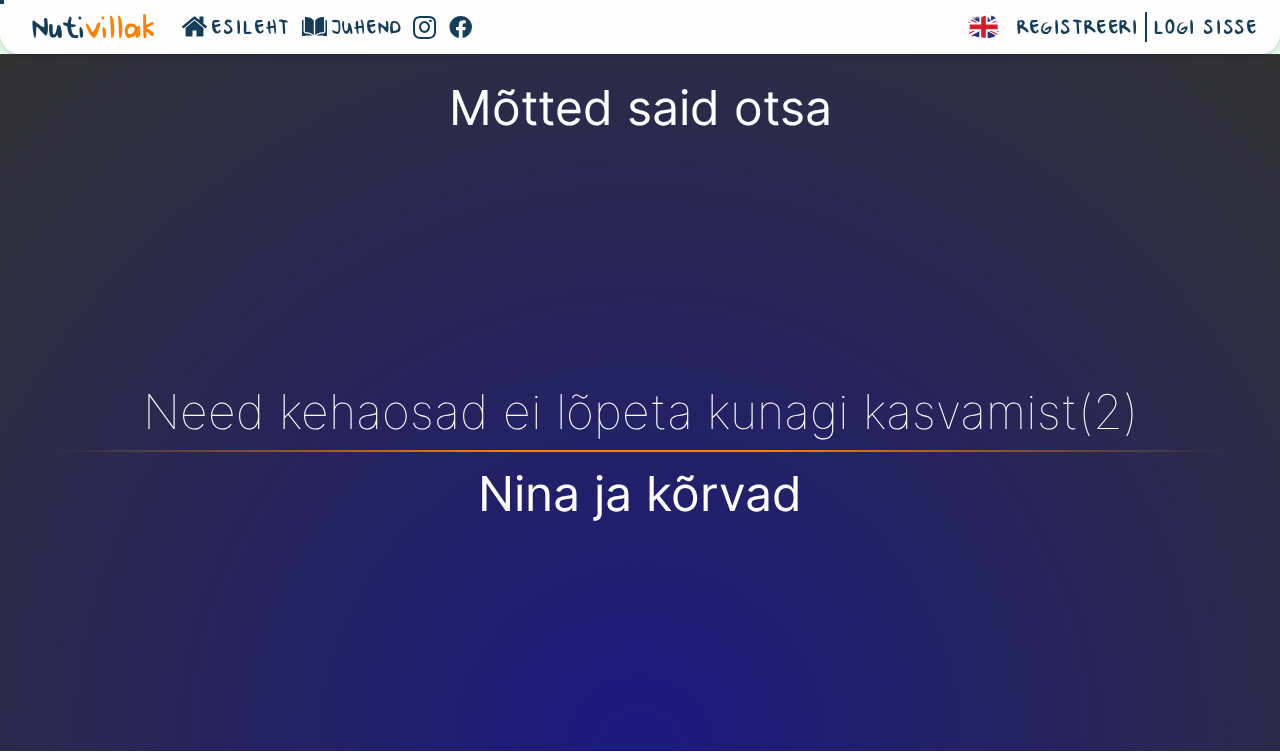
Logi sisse (1205, 29)
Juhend (366, 29)
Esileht (250, 29)
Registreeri (1078, 29)
